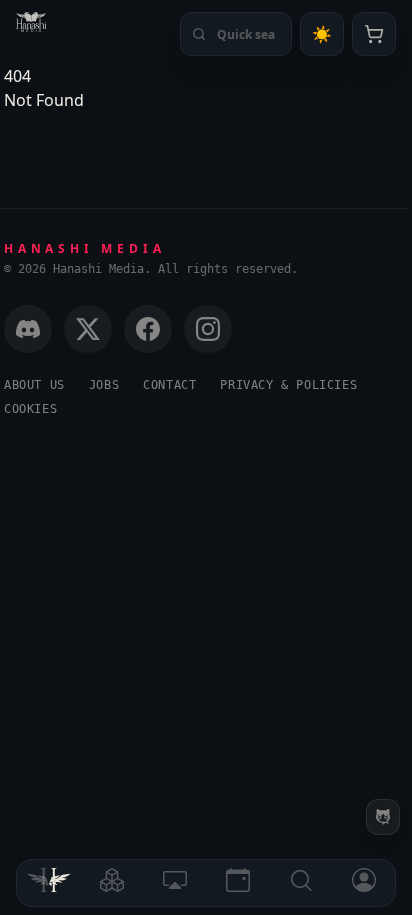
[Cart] (374, 34)
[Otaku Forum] (383, 817)
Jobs (104, 385)
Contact (169, 385)
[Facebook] (148, 329)
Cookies (30, 409)
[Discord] (28, 329)
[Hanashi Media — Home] (31, 22)
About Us (34, 385)
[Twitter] (88, 329)
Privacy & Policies (288, 385)
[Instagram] (208, 329)
